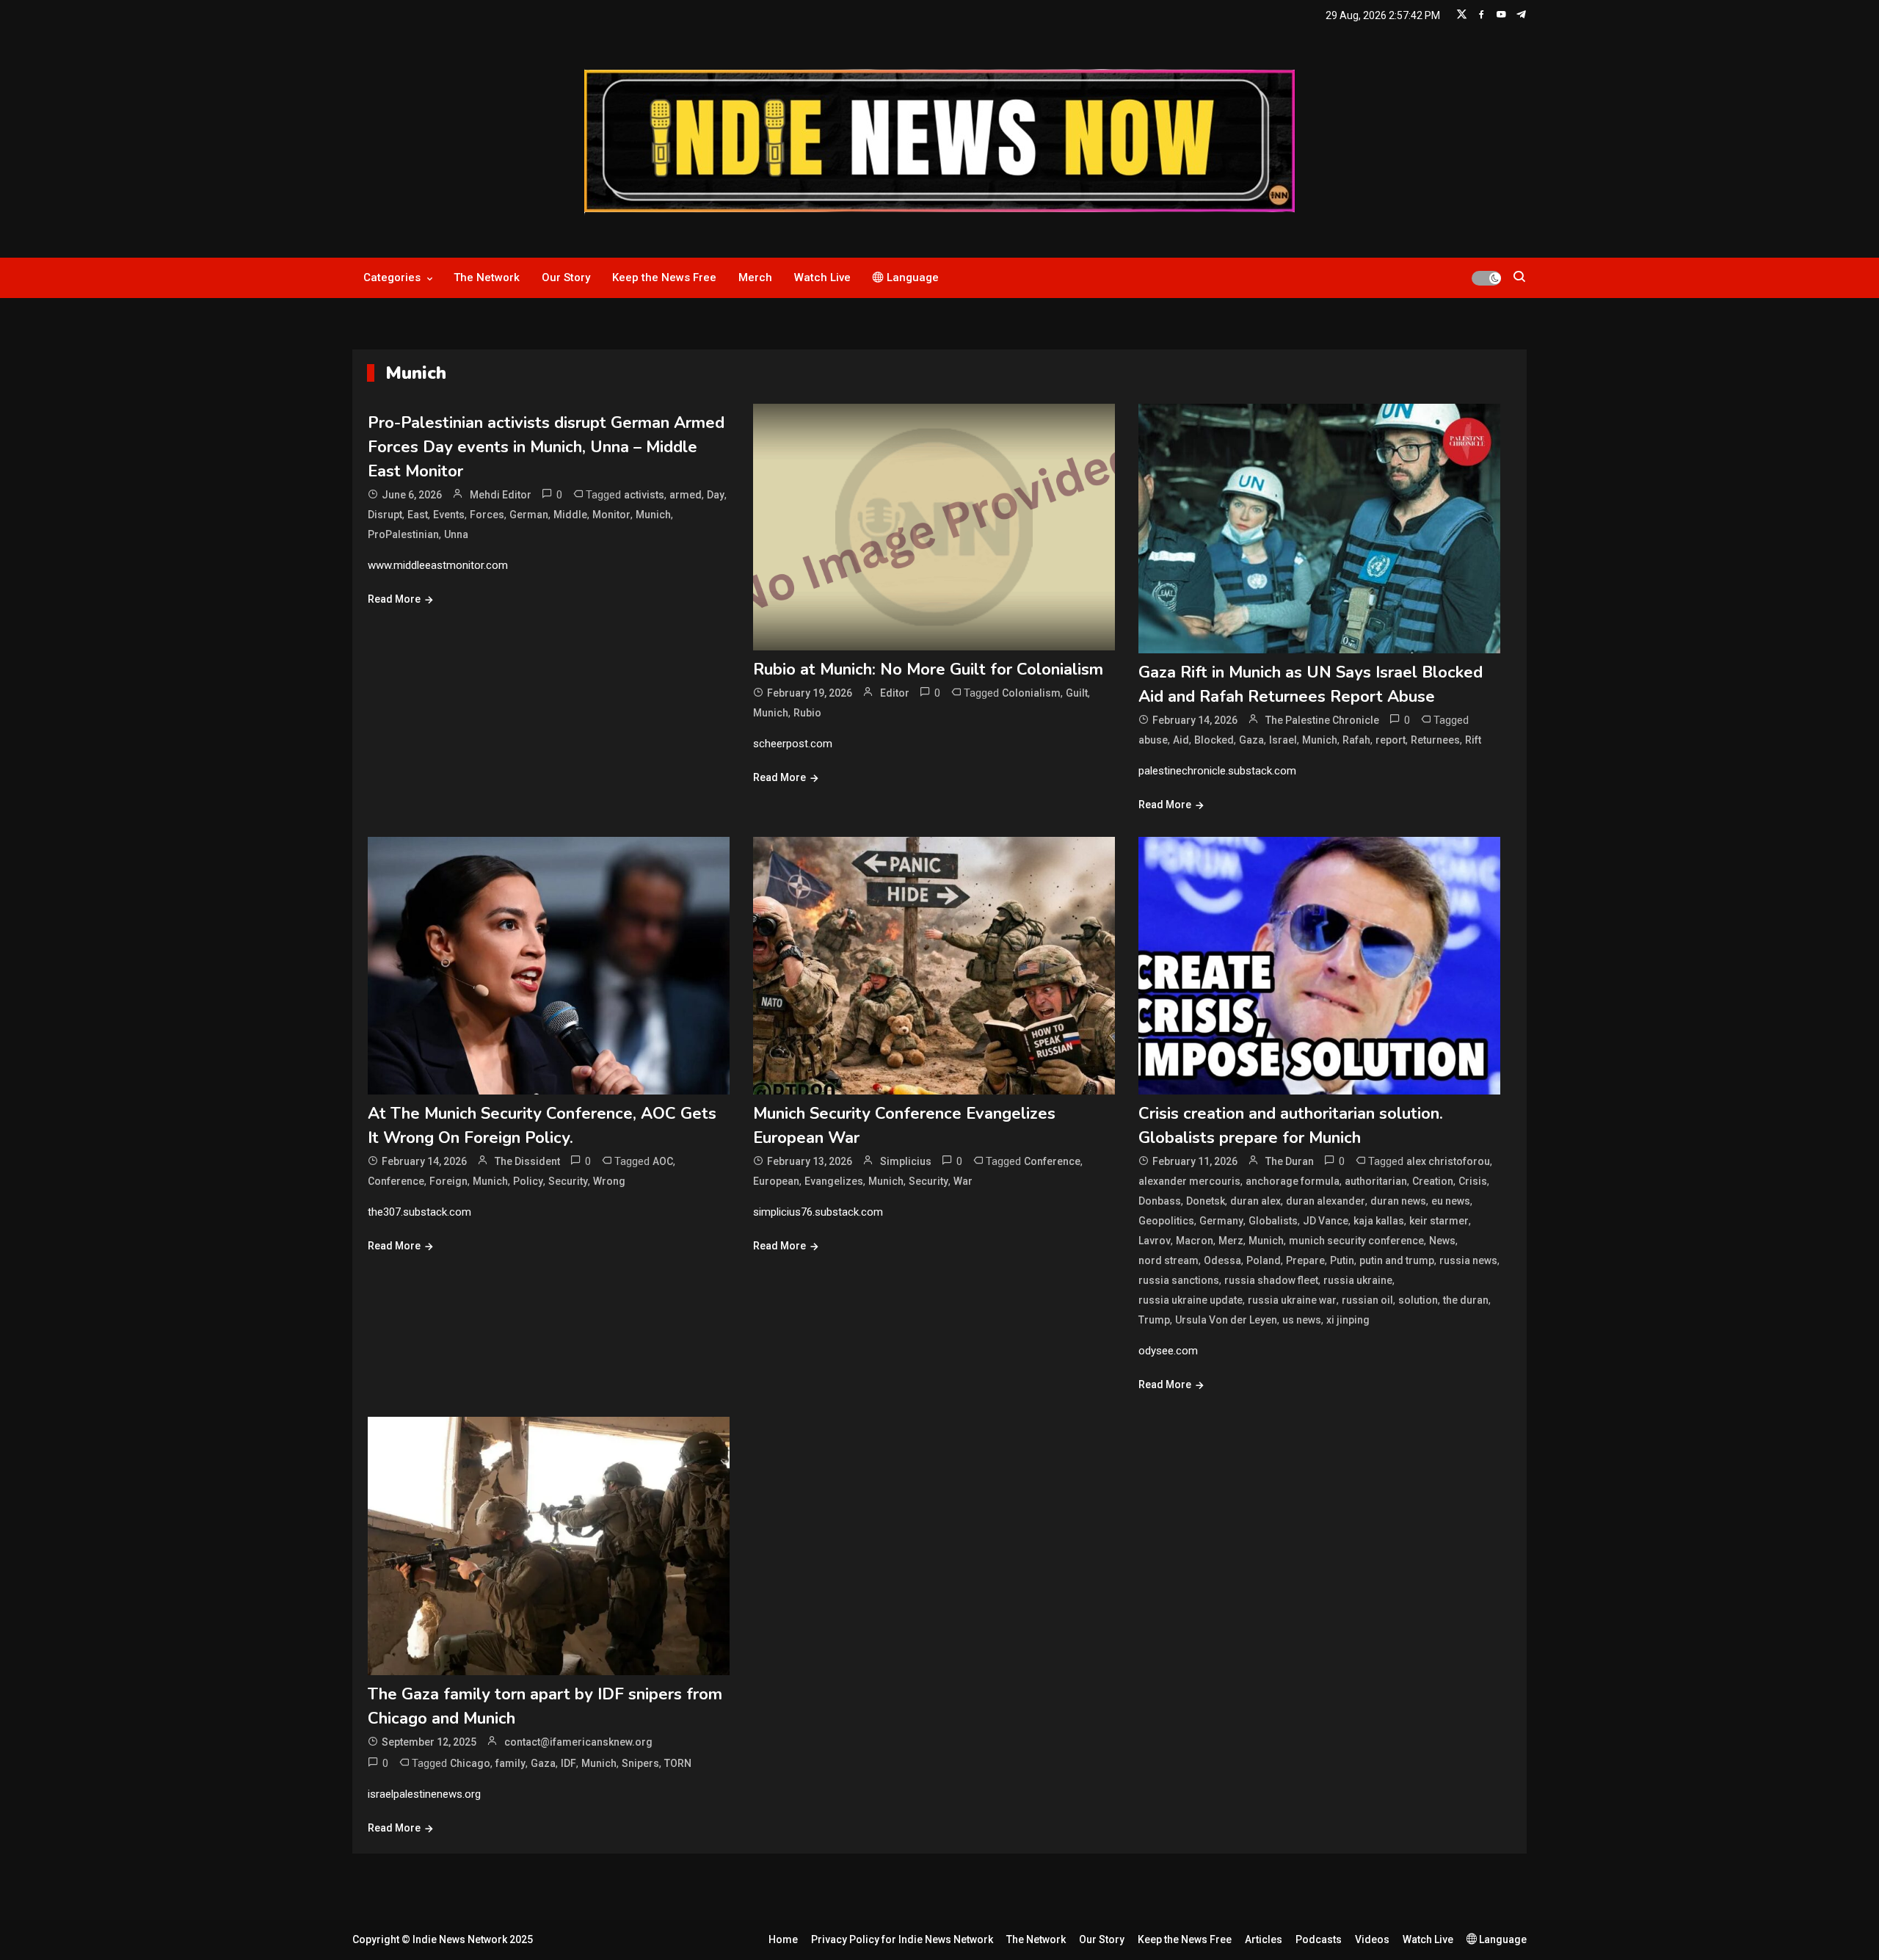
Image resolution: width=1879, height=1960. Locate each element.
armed (686, 495)
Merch (755, 277)
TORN (678, 1763)
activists (644, 495)
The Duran (1290, 1161)
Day (716, 495)
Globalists (1273, 1221)
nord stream (1169, 1260)
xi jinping (1348, 1320)
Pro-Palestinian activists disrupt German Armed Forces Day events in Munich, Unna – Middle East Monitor (546, 447)
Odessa (1222, 1260)
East (418, 515)
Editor (895, 693)
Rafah (1356, 740)
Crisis (1473, 1181)
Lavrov (1155, 1241)
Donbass (1160, 1201)
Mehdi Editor (501, 495)
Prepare (1305, 1260)
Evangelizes (834, 1181)
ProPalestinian (403, 534)
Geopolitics (1166, 1221)
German (529, 515)
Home (783, 1939)
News (1442, 1241)
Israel (1283, 740)
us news (1302, 1320)
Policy (528, 1181)
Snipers (640, 1763)
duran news (1398, 1201)
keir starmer (1439, 1221)
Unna (456, 534)
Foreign (448, 1181)
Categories (392, 277)
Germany (1221, 1221)
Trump (1154, 1320)
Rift (1473, 740)
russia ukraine (1358, 1280)
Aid (1181, 740)
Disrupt (385, 515)
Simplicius (906, 1161)
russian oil (1367, 1300)
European (776, 1181)
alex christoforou (1448, 1161)
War (963, 1181)
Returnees (1435, 740)
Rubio (807, 713)
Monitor (611, 515)
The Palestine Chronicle (1322, 720)
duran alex (1255, 1201)
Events (449, 515)
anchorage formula (1293, 1181)
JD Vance (1326, 1221)
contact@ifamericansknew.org (578, 1742)
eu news (1451, 1201)
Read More (394, 599)
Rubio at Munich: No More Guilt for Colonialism (928, 669)
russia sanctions (1179, 1280)
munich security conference (1356, 1241)
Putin (1342, 1260)
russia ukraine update (1191, 1300)
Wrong (609, 1181)
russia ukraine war (1292, 1300)
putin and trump (1397, 1260)
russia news (1468, 1260)
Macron (1195, 1241)
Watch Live (822, 277)
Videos (1372, 1939)
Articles (1264, 1939)
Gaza (1251, 740)
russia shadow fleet (1271, 1280)
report (1391, 740)
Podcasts (1319, 1939)
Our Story (566, 277)
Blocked (1214, 740)
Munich (653, 515)
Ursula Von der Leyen (1226, 1320)
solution (1418, 1300)
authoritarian (1376, 1181)
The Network (487, 277)
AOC (663, 1161)
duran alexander (1326, 1201)
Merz (1231, 1241)
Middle (570, 515)
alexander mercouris (1189, 1181)
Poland (1264, 1260)
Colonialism (1031, 693)
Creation (1433, 1181)
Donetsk (1206, 1201)
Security (568, 1181)
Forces (487, 515)
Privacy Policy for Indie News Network (902, 1939)
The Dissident (527, 1161)
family (510, 1763)
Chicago (470, 1763)
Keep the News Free (664, 277)
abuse (1153, 740)
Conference (396, 1181)
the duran (1466, 1300)
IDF (568, 1763)
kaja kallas (1379, 1221)
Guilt (1077, 693)
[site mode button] (1486, 278)
